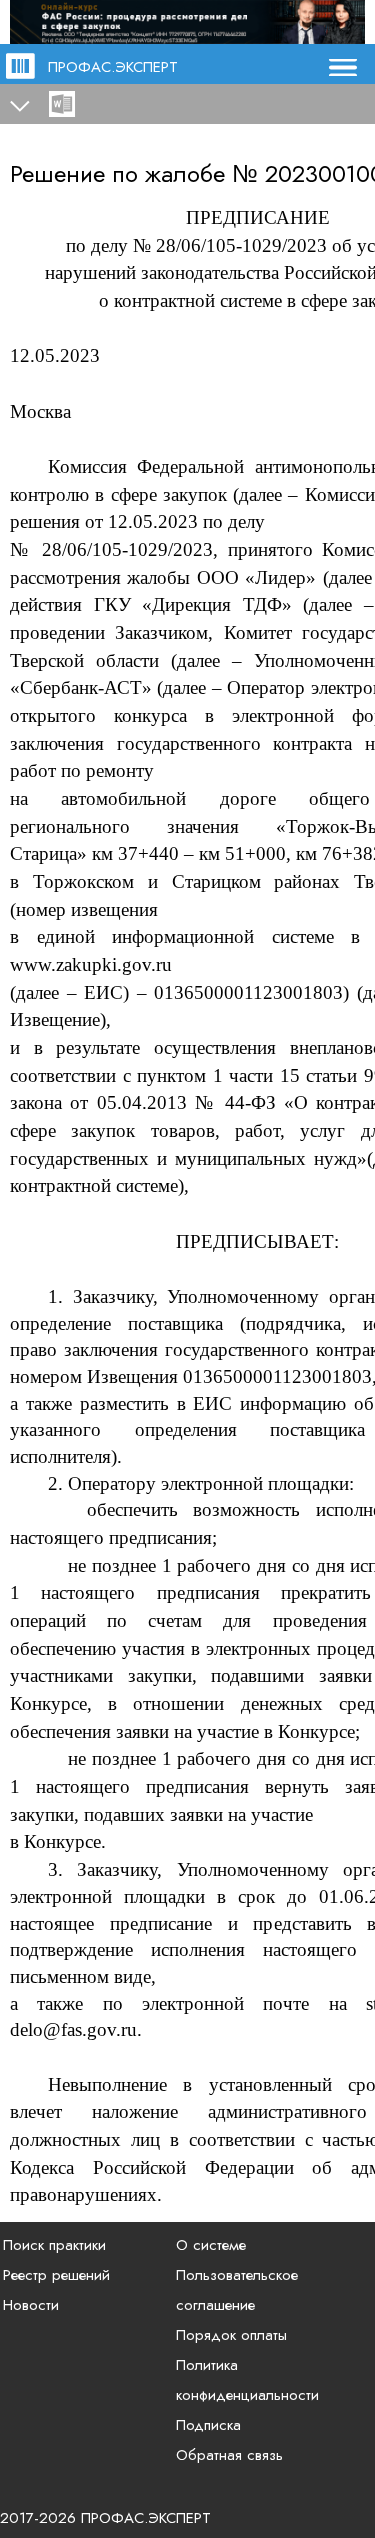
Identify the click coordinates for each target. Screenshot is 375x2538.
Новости (31, 2305)
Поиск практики (54, 2245)
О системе (211, 2245)
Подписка (208, 2425)
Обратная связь (229, 2455)
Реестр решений (56, 2275)
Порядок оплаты (231, 2335)
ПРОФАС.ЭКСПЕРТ (113, 67)
